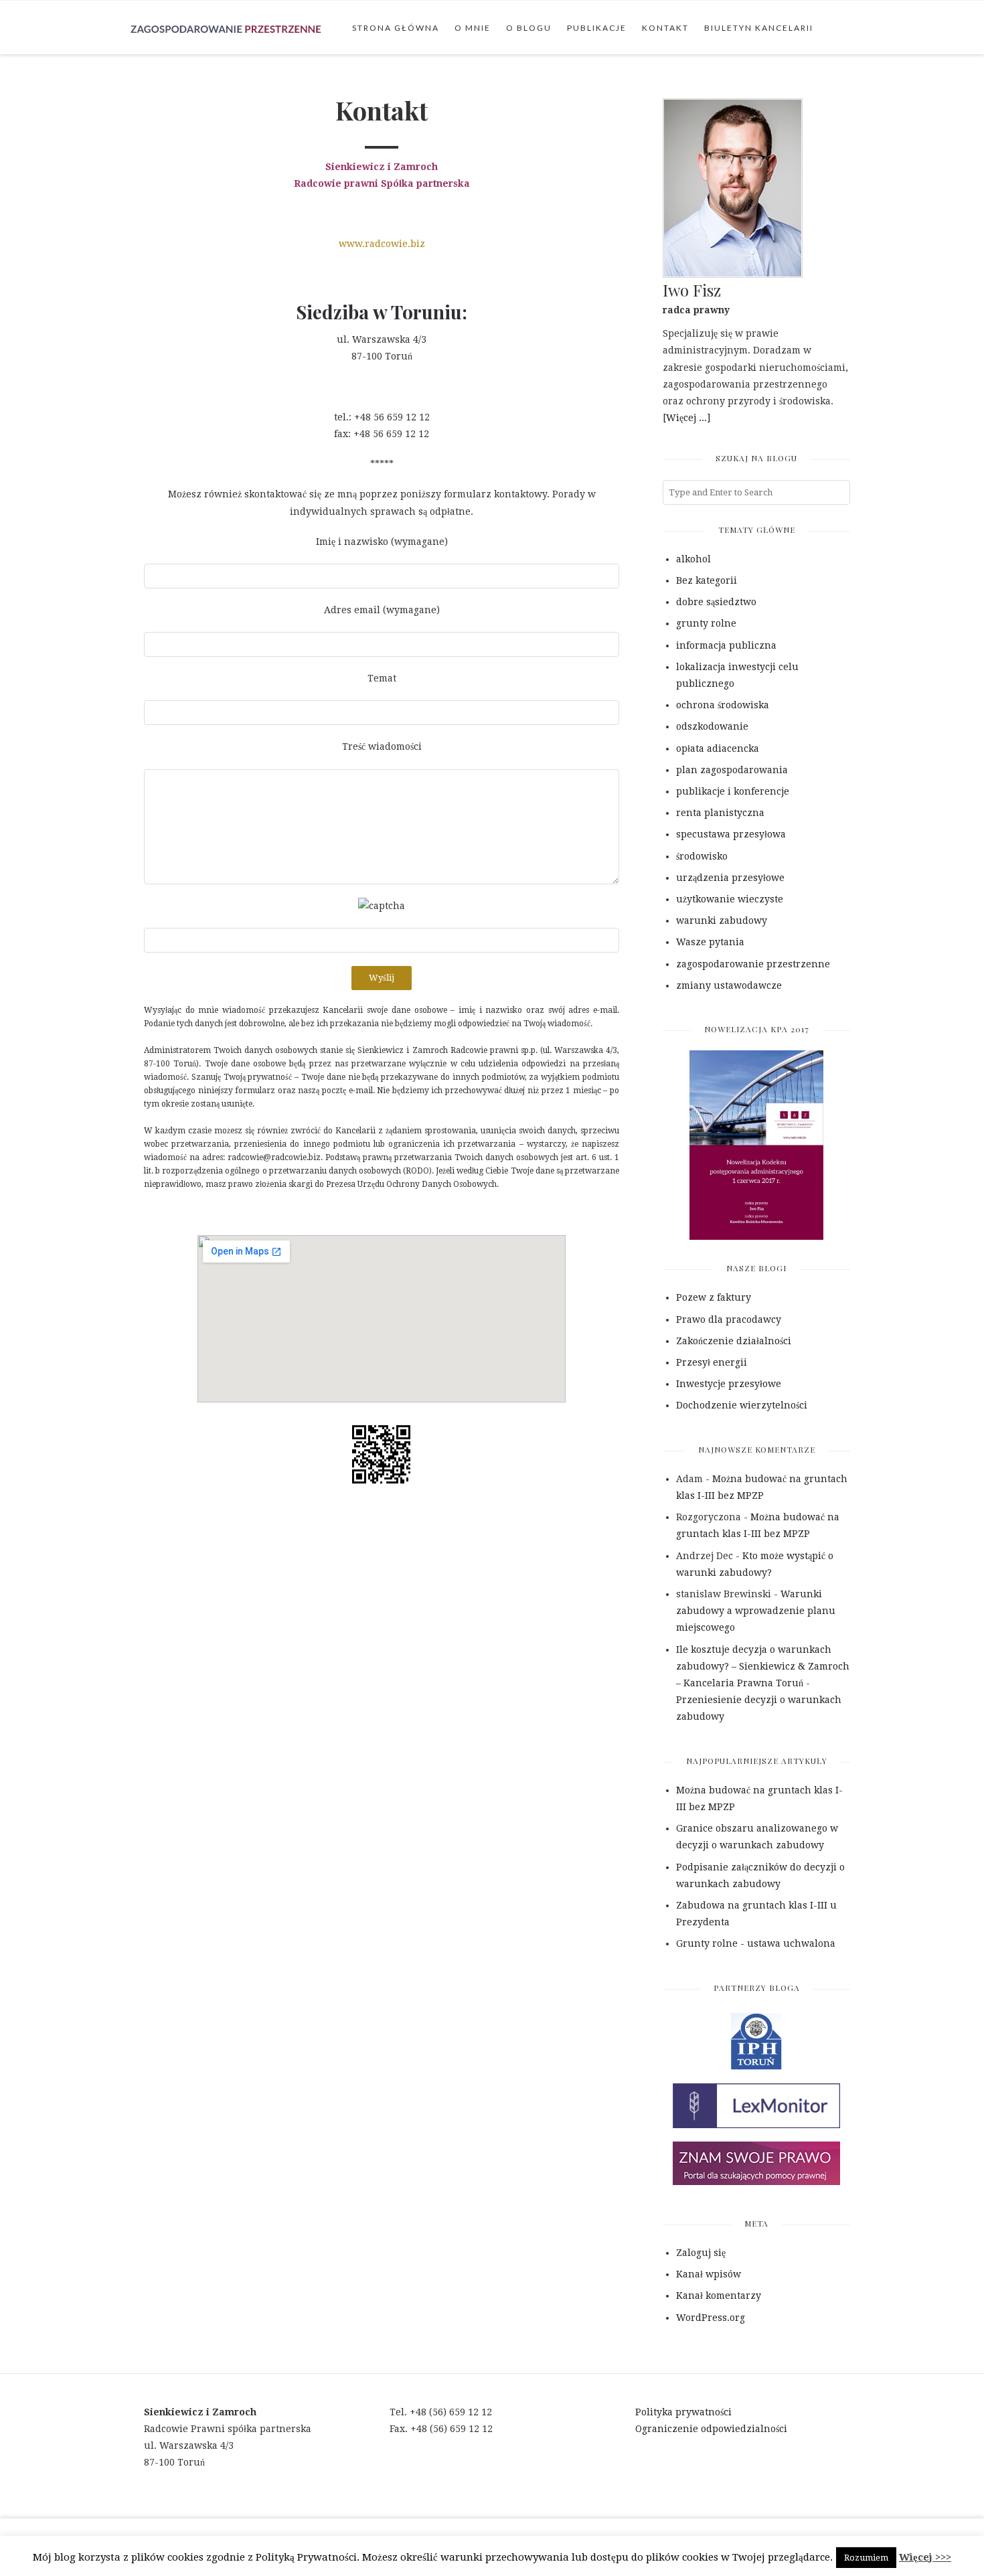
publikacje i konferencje (733, 791)
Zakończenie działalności (734, 1341)
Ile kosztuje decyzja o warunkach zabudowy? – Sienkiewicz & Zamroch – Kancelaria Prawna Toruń (763, 1666)
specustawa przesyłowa (731, 834)
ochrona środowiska (723, 705)
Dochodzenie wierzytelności (742, 1405)
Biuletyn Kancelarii (759, 28)
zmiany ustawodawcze (729, 985)
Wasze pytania (710, 942)
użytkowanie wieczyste (730, 899)
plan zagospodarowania (732, 770)
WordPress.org (711, 2318)
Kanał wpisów (709, 2274)
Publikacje (597, 28)
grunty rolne (706, 623)
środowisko (702, 856)
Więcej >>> (925, 2557)
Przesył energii (712, 1362)
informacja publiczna (726, 645)
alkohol (693, 559)
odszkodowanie (712, 726)
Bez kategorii (707, 580)
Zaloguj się (701, 2253)
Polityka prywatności (683, 2412)
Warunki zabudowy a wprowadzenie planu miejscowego (756, 1611)
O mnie (473, 28)
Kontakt (665, 28)
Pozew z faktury (714, 1297)
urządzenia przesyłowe (730, 878)
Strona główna (396, 28)
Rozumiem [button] (866, 2558)
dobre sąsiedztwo (716, 602)
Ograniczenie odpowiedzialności (711, 2429)
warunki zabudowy (722, 920)
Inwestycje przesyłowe (729, 1384)
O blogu (529, 28)
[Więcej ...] (686, 418)
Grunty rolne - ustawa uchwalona (756, 1943)
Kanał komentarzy (719, 2296)
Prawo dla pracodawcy (729, 1319)
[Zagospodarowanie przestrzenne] (226, 27)
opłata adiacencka (718, 748)
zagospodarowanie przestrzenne (753, 964)
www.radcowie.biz (382, 244)
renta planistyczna (720, 813)
